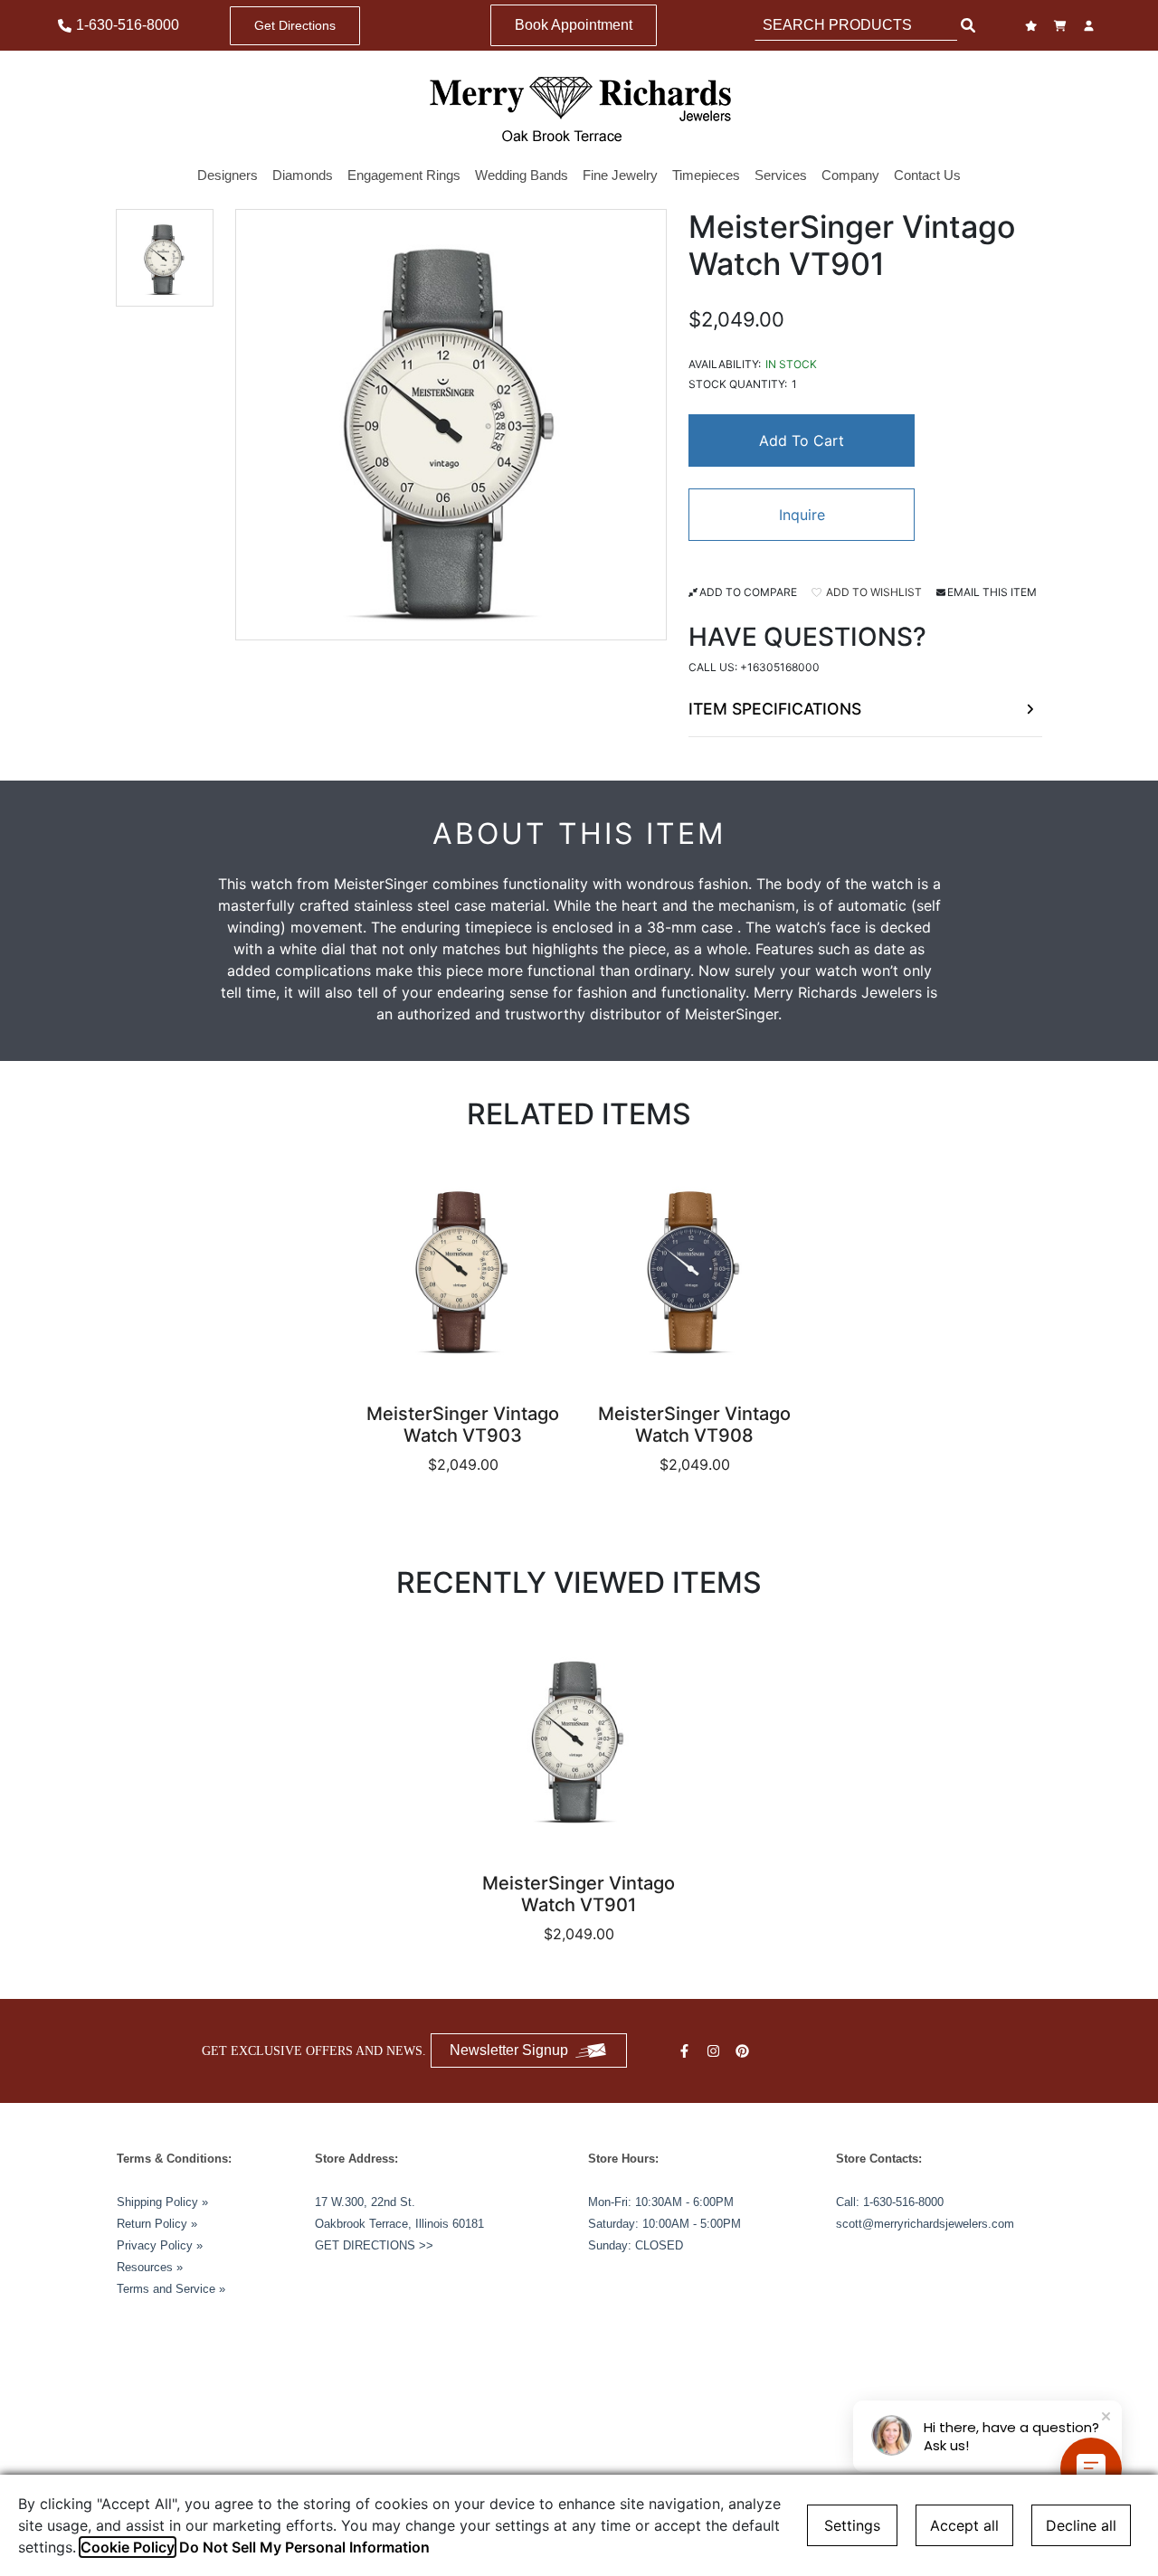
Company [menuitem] (850, 175)
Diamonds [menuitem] (303, 175)
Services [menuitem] (781, 175)
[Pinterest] (745, 2051)
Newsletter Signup (509, 2050)
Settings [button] (852, 2525)
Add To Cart (802, 440)
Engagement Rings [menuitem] (404, 175)
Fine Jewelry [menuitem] (620, 175)
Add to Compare (748, 592)
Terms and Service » (171, 2289)
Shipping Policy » (162, 2202)
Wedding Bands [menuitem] (522, 175)
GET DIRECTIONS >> (374, 2245)
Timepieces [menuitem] (706, 175)
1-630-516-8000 (903, 2202)
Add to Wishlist (873, 592)
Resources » (150, 2267)
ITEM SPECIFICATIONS (775, 709)
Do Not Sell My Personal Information (304, 2547)
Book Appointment (574, 25)
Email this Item (992, 592)
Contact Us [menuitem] (927, 175)
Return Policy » (157, 2224)
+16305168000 (780, 667)
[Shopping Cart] (1062, 26)
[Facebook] (687, 2051)
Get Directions (295, 25)
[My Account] (1091, 26)
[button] (165, 258)
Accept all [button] (964, 2525)
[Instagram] (716, 2051)
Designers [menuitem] (228, 175)
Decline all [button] (1081, 2525)
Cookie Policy (128, 2547)
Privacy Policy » (160, 2245)
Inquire (802, 515)
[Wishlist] (1033, 26)
